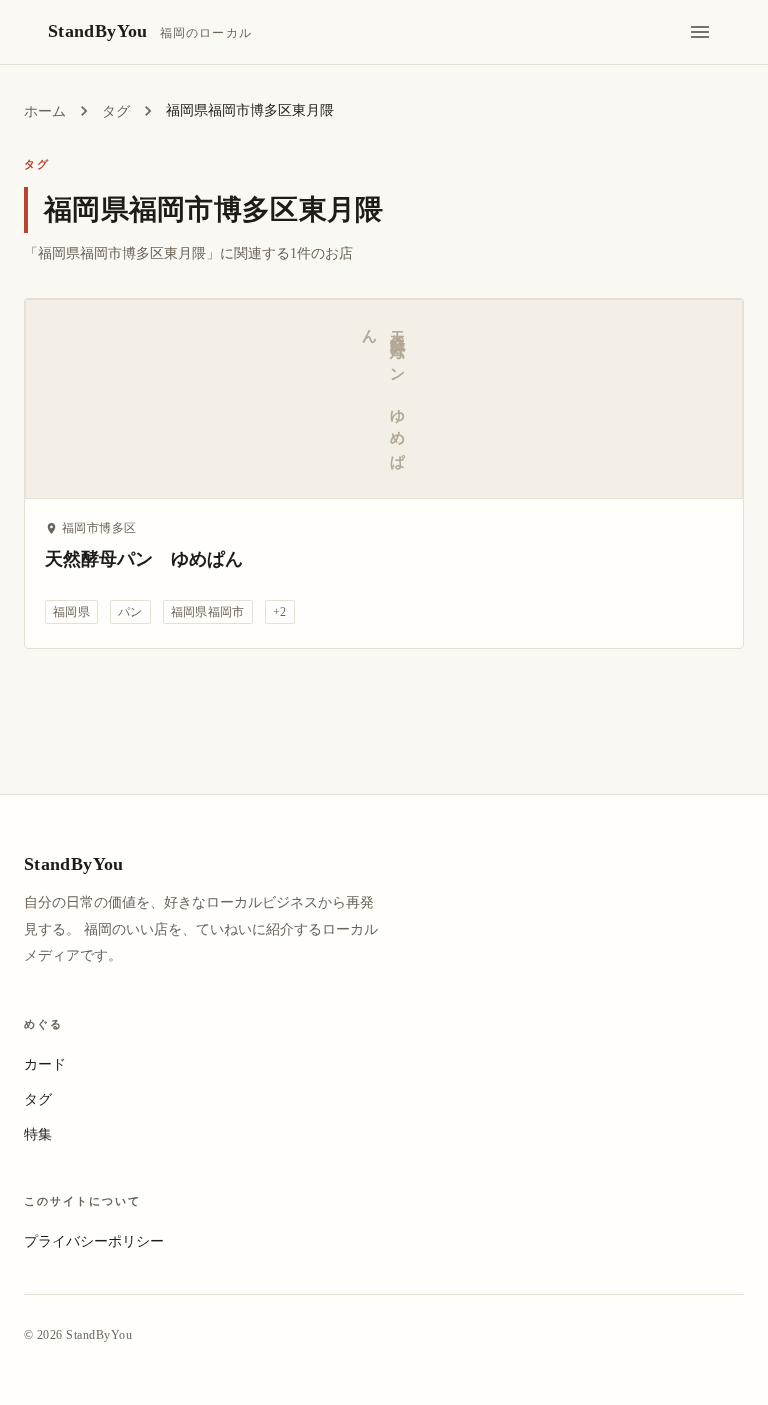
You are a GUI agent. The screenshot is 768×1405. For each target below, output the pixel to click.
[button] (71, 612)
